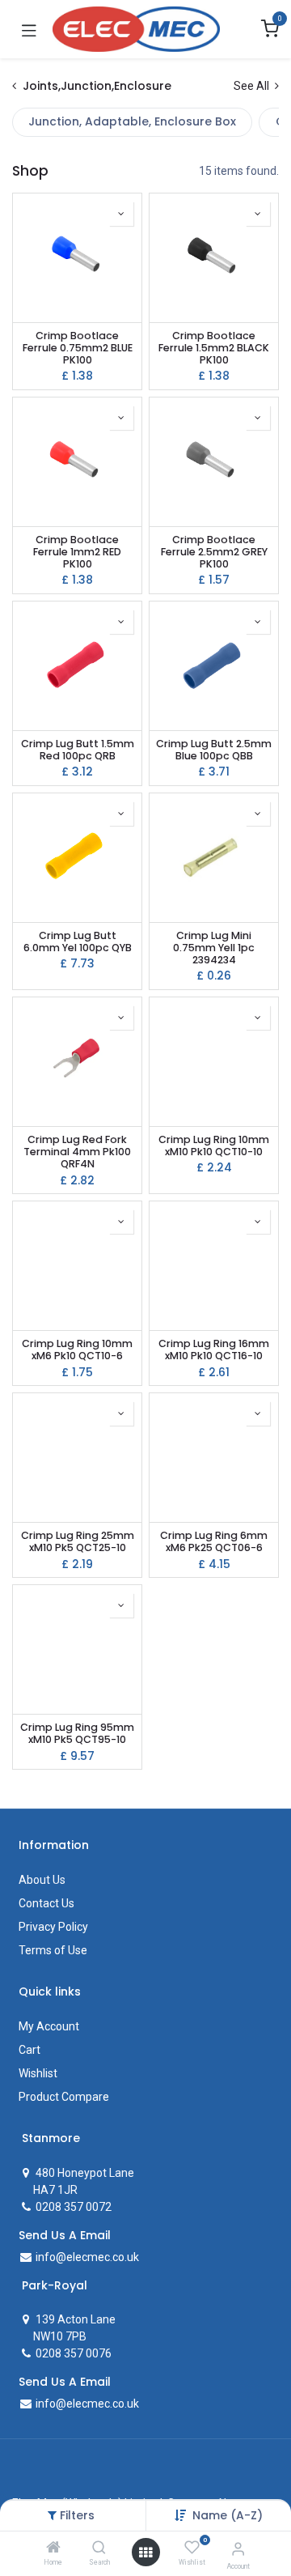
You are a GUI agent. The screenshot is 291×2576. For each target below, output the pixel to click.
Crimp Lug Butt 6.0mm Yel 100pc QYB (78, 942)
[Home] (53, 2548)
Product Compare (64, 2097)
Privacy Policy (53, 1927)
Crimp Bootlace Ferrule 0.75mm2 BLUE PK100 (78, 348)
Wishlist (38, 2073)
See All (253, 86)
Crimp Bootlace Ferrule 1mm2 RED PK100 (77, 552)
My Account (49, 2026)
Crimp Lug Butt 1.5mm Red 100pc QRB (78, 750)
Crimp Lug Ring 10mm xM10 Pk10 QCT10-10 (214, 1146)
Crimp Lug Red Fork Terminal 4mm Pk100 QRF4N (77, 1152)
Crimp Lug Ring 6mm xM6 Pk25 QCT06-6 (214, 1541)
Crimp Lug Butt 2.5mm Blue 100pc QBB (214, 750)
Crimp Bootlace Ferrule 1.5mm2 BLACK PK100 (214, 348)
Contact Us (46, 1903)
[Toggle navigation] (29, 29)
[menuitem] (132, 122)
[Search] (99, 2548)
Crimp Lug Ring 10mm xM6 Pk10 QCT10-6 (77, 1350)
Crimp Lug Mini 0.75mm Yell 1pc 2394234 (214, 948)
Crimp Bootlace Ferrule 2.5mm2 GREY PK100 (214, 552)
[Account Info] (238, 2549)
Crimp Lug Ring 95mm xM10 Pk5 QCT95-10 (77, 1733)
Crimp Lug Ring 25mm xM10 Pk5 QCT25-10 (78, 1541)
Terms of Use (53, 1950)
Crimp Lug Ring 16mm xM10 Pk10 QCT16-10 (214, 1350)
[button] (228, 2515)
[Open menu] (145, 2553)
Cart (30, 2050)
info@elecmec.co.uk (86, 2257)
